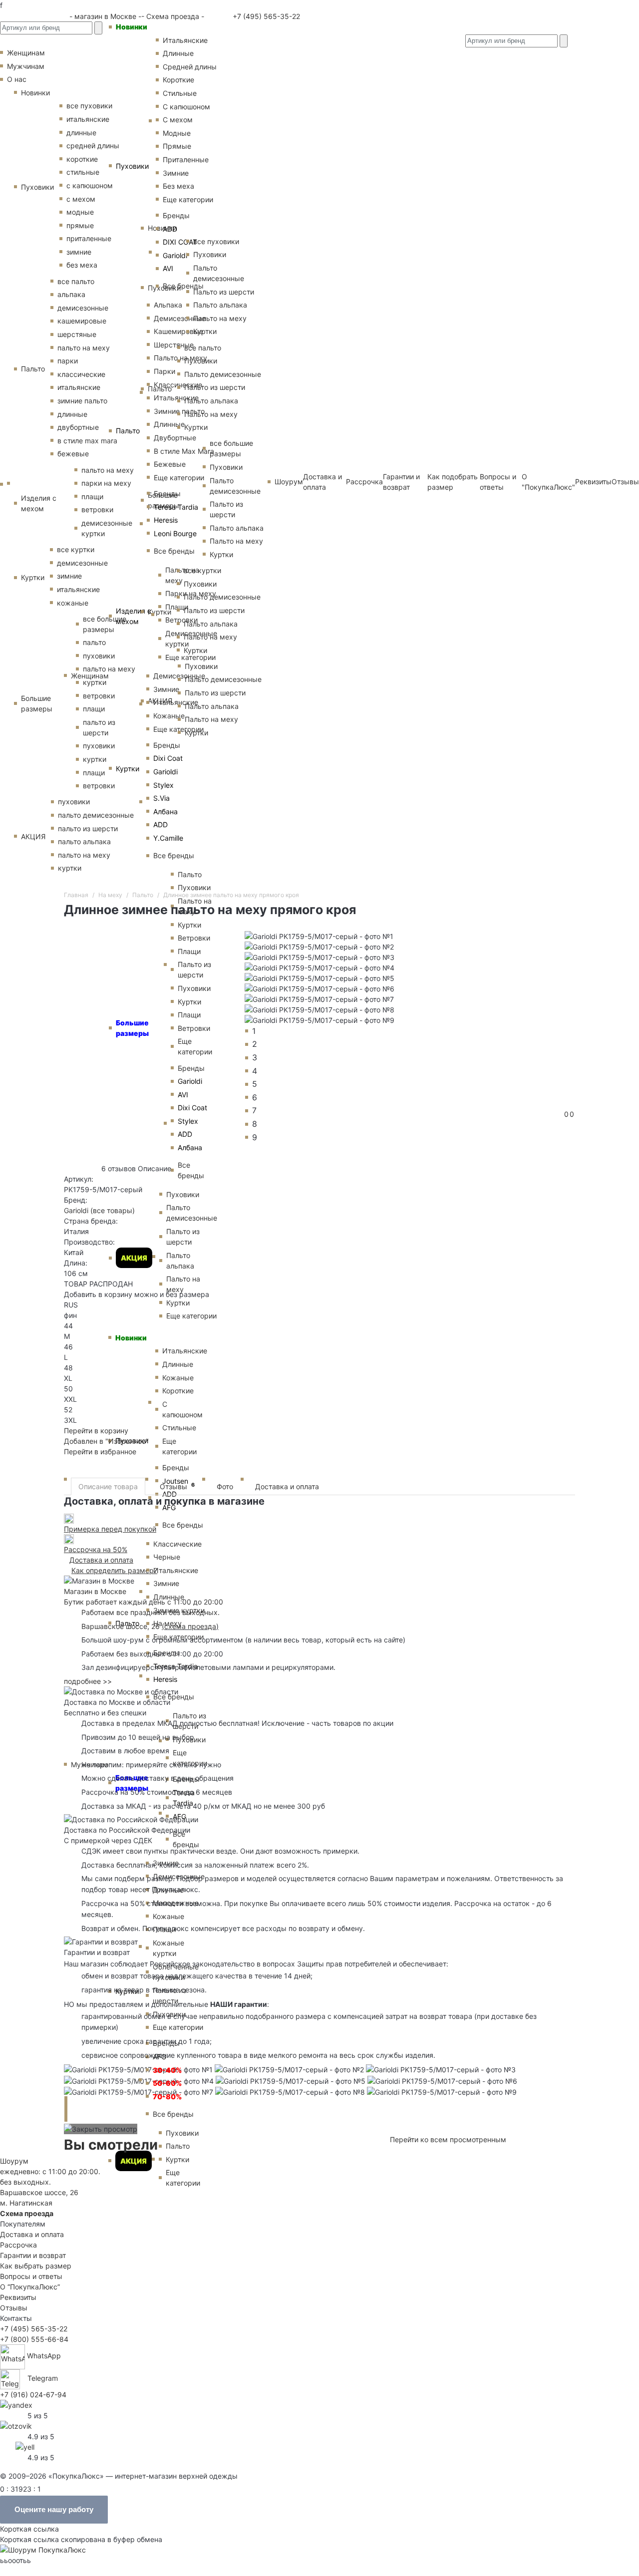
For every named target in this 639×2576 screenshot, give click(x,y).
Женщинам (90, 676)
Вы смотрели (111, 2145)
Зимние (166, 689)
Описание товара (108, 1486)
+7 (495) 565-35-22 (265, 16)
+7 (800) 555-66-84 (34, 2339)
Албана (165, 811)
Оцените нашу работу (54, 2509)
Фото (225, 1486)
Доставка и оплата (287, 1486)
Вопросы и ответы (31, 2276)
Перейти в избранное (100, 1451)
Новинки (132, 27)
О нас (17, 79)
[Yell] (25, 2446)
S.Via (161, 798)
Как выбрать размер (36, 2266)
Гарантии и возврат (33, 2255)
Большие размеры (37, 703)
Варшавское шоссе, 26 (123, 1626)
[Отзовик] (16, 2425)
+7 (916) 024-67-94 (33, 2395)
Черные (167, 1557)
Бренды (167, 745)
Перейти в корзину (96, 1431)
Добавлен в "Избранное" (106, 1441)
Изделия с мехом (134, 616)
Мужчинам (26, 66)
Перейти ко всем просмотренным (448, 2139)
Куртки (128, 769)
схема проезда (190, 1626)
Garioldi (165, 772)
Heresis (166, 520)
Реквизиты (593, 482)
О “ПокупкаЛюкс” (30, 2287)
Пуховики (132, 166)
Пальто (128, 431)
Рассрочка (18, 2245)
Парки (164, 371)
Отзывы (625, 482)
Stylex (163, 785)
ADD (160, 824)
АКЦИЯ (134, 2161)
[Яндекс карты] (16, 2404)
